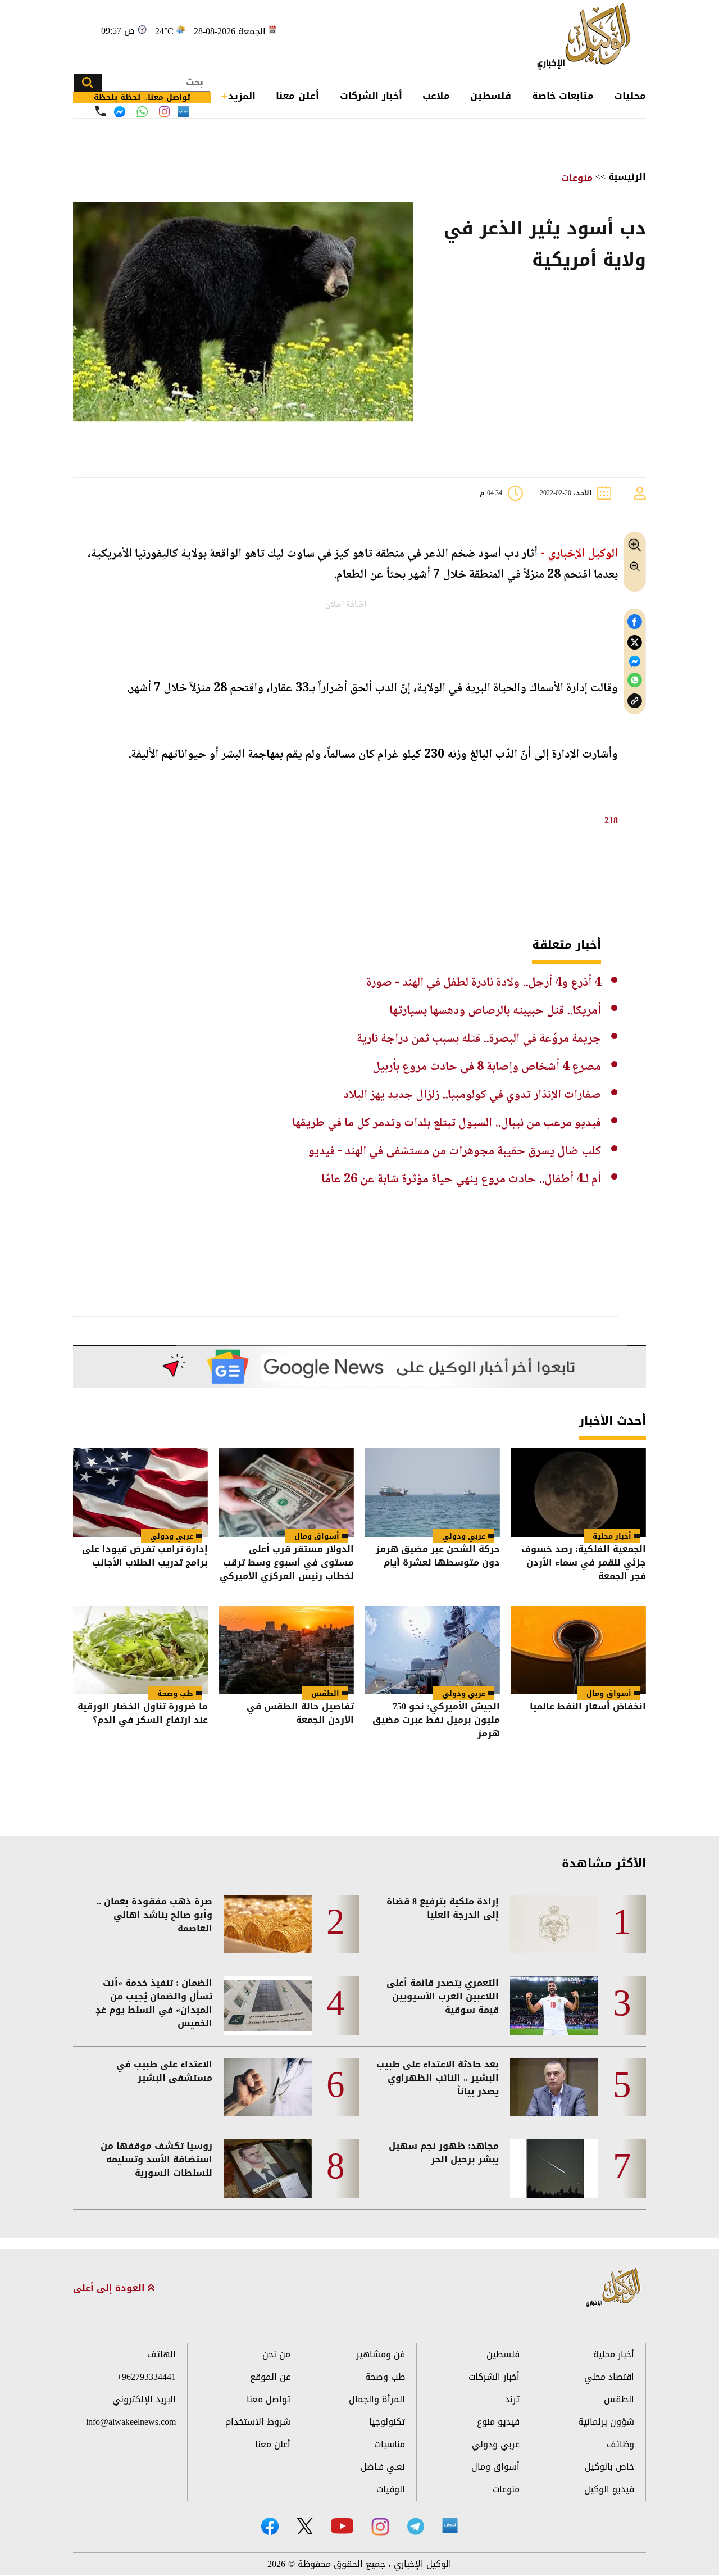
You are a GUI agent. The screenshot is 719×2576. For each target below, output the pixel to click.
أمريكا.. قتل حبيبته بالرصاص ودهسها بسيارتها (495, 1011)
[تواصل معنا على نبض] (183, 112)
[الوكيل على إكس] (305, 2526)
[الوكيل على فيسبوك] (270, 2526)
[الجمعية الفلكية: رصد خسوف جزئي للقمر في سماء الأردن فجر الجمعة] (579, 1493)
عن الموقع (270, 2377)
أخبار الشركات (371, 96)
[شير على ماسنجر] (635, 661)
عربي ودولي (464, 1536)
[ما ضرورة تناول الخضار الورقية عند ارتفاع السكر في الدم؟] (140, 1650)
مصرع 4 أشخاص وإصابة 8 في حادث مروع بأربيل (487, 1067)
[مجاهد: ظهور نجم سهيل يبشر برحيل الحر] (554, 2169)
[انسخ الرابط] (635, 701)
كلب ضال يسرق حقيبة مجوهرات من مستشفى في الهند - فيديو (455, 1151)
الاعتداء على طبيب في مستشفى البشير (164, 2071)
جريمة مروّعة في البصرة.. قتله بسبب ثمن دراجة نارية (479, 1039)
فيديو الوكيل (609, 2489)
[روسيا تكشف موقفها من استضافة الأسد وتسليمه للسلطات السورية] (268, 2169)
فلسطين (491, 96)
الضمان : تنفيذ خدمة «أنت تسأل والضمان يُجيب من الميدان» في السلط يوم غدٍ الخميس (154, 2003)
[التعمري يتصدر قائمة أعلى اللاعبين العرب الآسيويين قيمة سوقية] (554, 2006)
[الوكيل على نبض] (450, 2525)
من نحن (276, 2354)
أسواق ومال (317, 1536)
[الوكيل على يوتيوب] (342, 2526)
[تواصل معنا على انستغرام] (164, 112)
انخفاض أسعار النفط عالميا (588, 1707)
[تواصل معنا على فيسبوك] (120, 112)
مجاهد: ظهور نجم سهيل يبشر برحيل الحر (444, 2153)
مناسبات (390, 2444)
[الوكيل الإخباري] (587, 37)
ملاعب (436, 96)
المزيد (242, 96)
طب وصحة (175, 1693)
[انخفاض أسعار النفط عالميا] (579, 1650)
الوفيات (391, 2489)
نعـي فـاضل (383, 2467)
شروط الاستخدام (258, 2422)
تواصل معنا (269, 2399)
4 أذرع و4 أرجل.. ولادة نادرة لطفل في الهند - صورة (484, 983)
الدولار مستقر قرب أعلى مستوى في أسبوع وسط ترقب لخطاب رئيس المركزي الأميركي (287, 1563)
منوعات (577, 178)
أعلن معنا (297, 96)
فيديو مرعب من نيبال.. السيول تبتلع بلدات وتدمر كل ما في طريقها (447, 1123)
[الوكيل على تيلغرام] (416, 2526)
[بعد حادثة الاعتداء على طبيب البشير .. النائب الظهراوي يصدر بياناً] (554, 2087)
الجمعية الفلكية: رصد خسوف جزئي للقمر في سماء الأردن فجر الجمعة (584, 1563)
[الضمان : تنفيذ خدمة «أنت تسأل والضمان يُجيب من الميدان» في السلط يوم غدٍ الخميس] (268, 2006)
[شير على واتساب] (635, 680)
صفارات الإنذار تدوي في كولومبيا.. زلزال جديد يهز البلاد (472, 1095)
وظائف (620, 2444)
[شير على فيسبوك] (635, 622)
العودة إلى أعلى (110, 2288)
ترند (512, 2399)
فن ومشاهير (381, 2354)
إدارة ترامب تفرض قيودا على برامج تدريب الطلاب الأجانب (145, 1557)
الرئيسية (627, 177)
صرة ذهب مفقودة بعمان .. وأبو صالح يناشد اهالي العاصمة (154, 1915)
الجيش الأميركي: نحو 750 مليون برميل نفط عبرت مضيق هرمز (436, 1720)
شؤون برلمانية (606, 2422)
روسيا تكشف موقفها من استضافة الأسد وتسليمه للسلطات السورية (156, 2160)
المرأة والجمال (377, 2399)
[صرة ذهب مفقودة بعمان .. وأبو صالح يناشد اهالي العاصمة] (268, 1924)
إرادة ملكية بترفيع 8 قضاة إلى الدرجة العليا (443, 1908)
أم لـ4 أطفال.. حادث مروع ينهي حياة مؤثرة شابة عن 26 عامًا (461, 1180)
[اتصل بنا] (101, 111)
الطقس (325, 1693)
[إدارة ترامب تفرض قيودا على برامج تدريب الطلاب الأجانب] (140, 1493)
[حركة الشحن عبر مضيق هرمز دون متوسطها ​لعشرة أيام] (433, 1493)
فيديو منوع (498, 2422)
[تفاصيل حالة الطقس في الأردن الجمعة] (286, 1650)
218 (611, 820)
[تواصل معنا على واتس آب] (142, 112)
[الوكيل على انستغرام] (380, 2527)
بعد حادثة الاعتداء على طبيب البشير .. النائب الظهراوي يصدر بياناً (438, 2078)
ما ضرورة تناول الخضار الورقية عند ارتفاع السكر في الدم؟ (143, 1714)
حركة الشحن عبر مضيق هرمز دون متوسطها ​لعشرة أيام (438, 1557)
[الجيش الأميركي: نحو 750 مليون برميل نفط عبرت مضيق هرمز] (433, 1650)
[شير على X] (635, 643)
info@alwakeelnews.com (131, 2422)
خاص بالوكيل (609, 2467)
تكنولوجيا (387, 2422)
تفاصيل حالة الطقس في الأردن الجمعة (300, 1714)
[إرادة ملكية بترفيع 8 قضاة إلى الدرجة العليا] (554, 1924)
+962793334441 (146, 2377)
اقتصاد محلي (609, 2377)
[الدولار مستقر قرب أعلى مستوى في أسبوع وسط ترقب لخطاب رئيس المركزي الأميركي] (286, 1493)
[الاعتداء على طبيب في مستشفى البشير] (268, 2087)
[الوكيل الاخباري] (613, 2288)
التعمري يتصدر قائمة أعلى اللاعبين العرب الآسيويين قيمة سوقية (443, 1997)
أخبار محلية (612, 1536)
